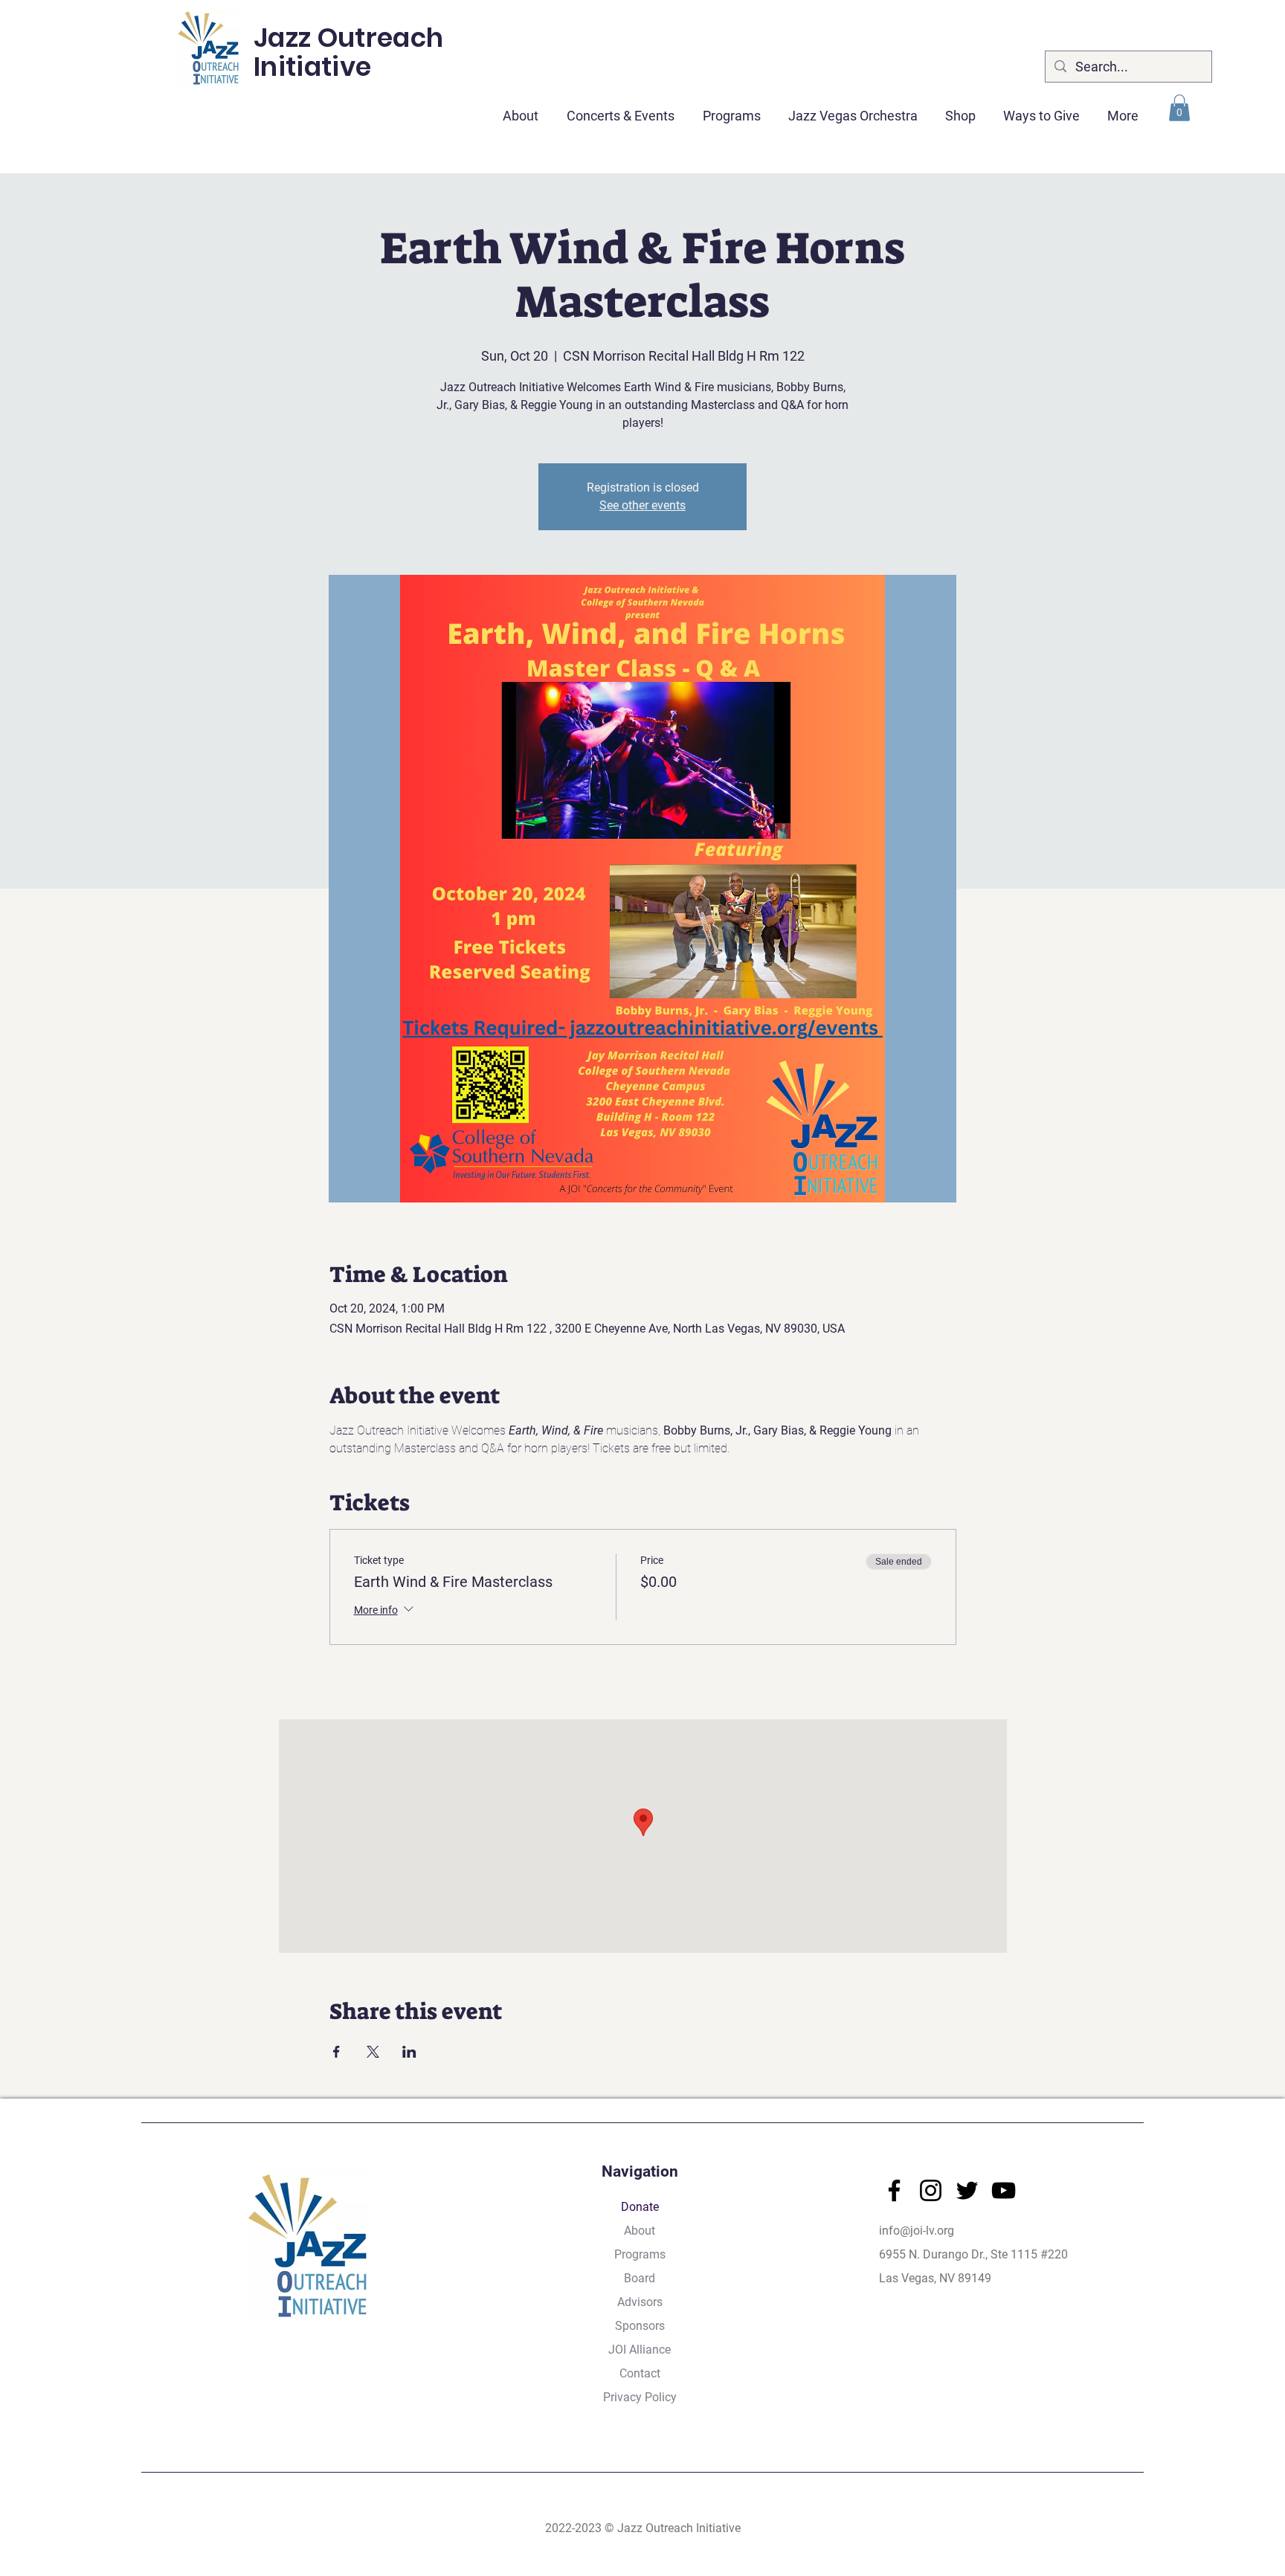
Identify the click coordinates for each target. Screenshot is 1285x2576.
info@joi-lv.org (917, 2231)
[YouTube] (1004, 2190)
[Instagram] (931, 2190)
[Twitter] (967, 2190)
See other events (642, 505)
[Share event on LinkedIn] (409, 2052)
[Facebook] (894, 2190)
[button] (621, 109)
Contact (640, 2373)
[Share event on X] (373, 2052)
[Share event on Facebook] (336, 2052)
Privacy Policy (640, 2397)
